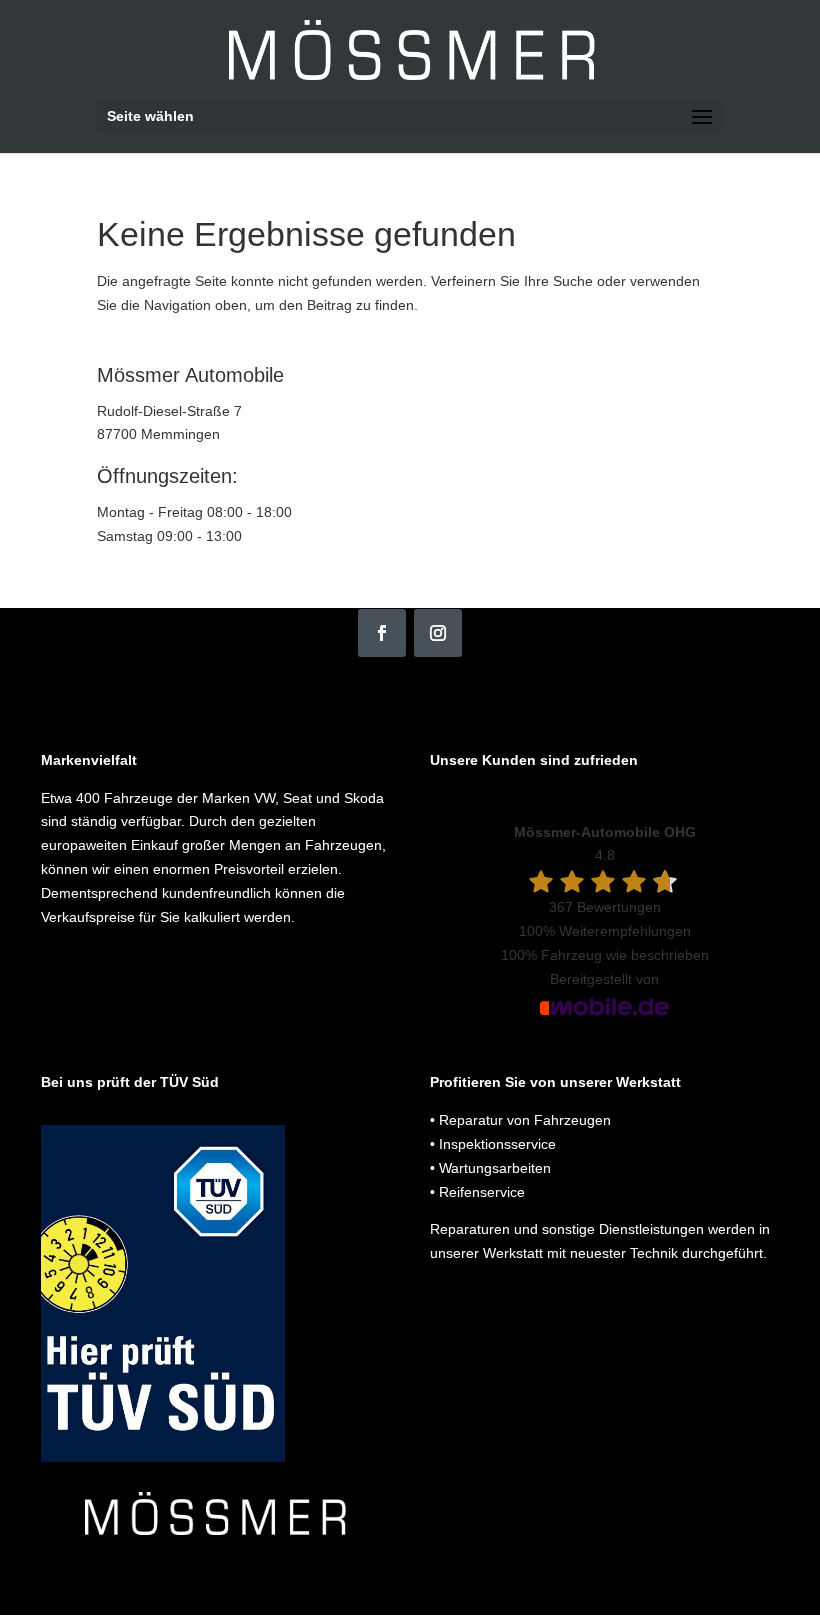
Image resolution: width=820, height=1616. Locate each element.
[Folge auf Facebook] (382, 633)
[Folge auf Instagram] (438, 633)
